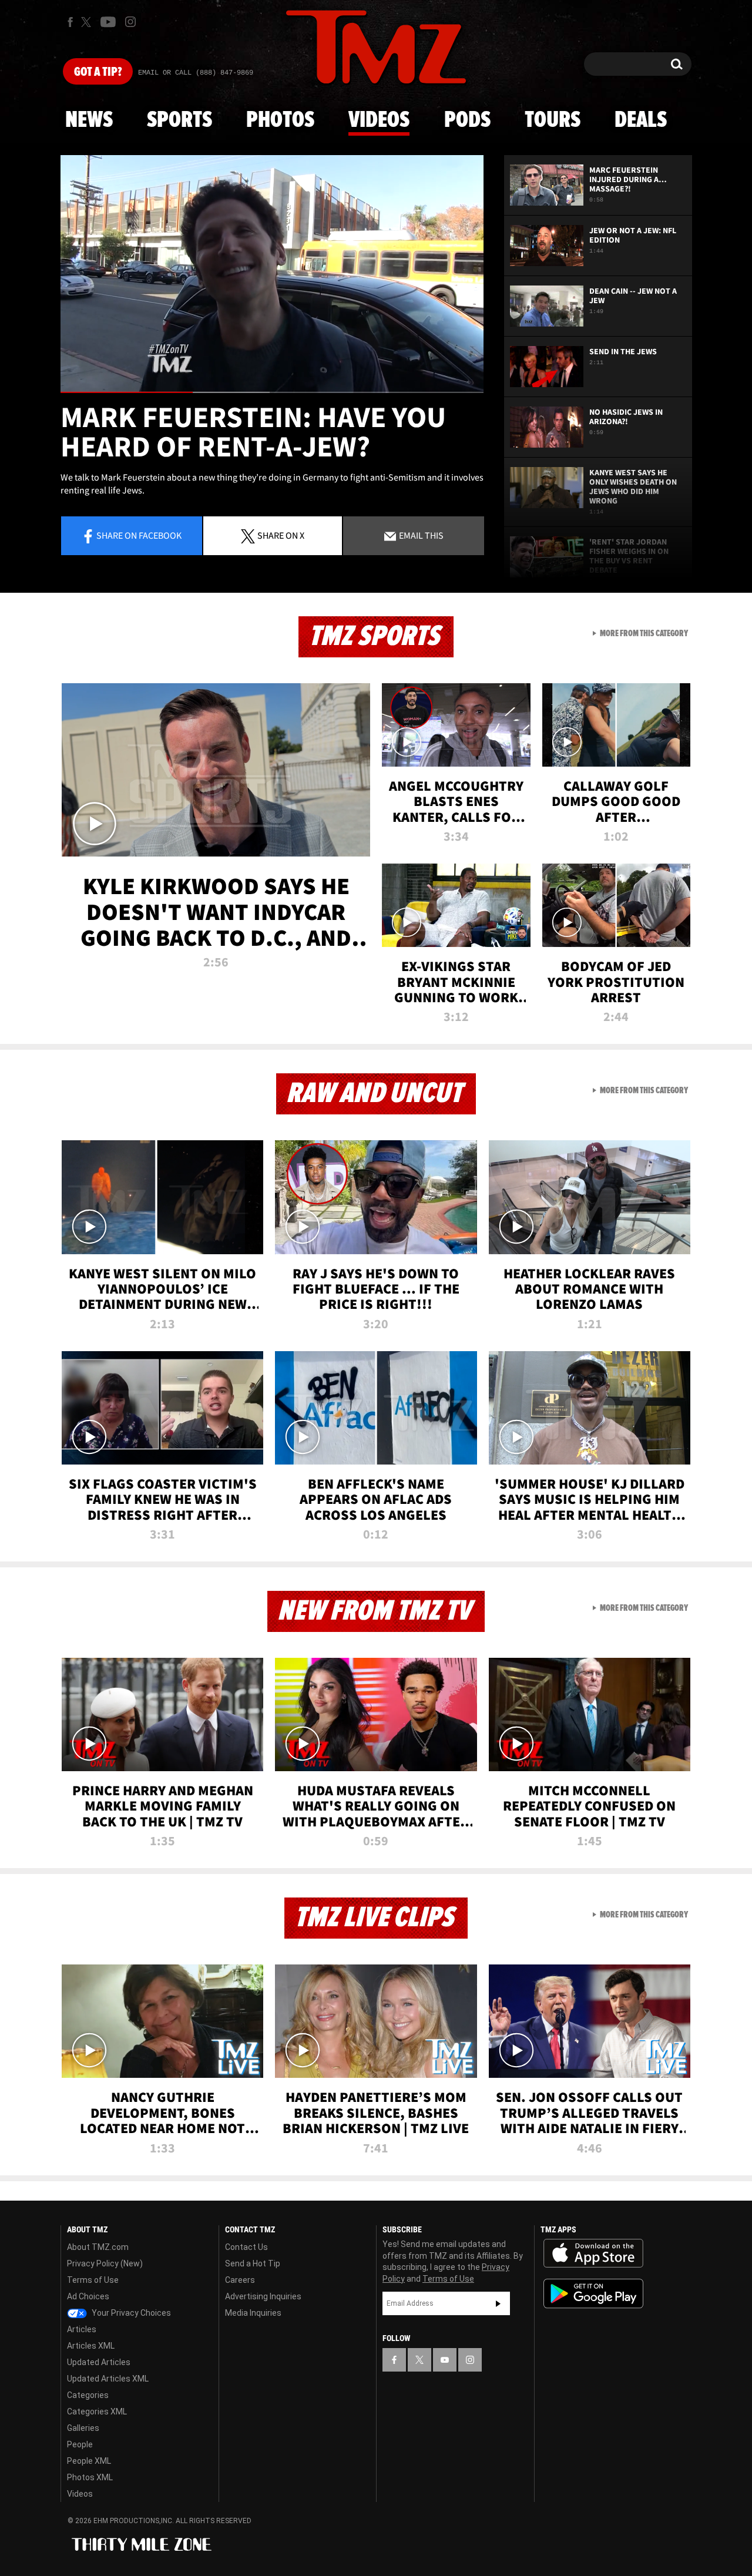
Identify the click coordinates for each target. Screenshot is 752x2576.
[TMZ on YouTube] (445, 2360)
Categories (88, 2395)
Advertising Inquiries (263, 2296)
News (89, 120)
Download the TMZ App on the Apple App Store (593, 2253)
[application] (272, 274)
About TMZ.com (98, 2247)
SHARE (281, 535)
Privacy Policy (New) (105, 2263)
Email (420, 535)
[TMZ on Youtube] (108, 22)
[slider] (272, 392)
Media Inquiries (253, 2313)
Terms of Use (93, 2280)
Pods (467, 120)
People (80, 2444)
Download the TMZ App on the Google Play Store (593, 2294)
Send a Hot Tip (253, 2263)
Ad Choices (88, 2296)
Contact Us (246, 2247)
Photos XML (90, 2477)
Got (98, 72)
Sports (179, 120)
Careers (240, 2280)
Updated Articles (99, 2362)
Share (139, 535)
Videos (379, 120)
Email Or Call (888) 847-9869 (196, 73)
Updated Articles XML (108, 2379)
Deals (641, 120)
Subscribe (498, 2303)
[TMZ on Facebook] (70, 22)
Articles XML (91, 2346)
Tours (553, 120)
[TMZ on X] (88, 22)
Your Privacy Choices (130, 2313)
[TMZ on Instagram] (130, 22)
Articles (82, 2329)
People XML (89, 2461)
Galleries (83, 2428)
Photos (280, 120)
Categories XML (97, 2412)
